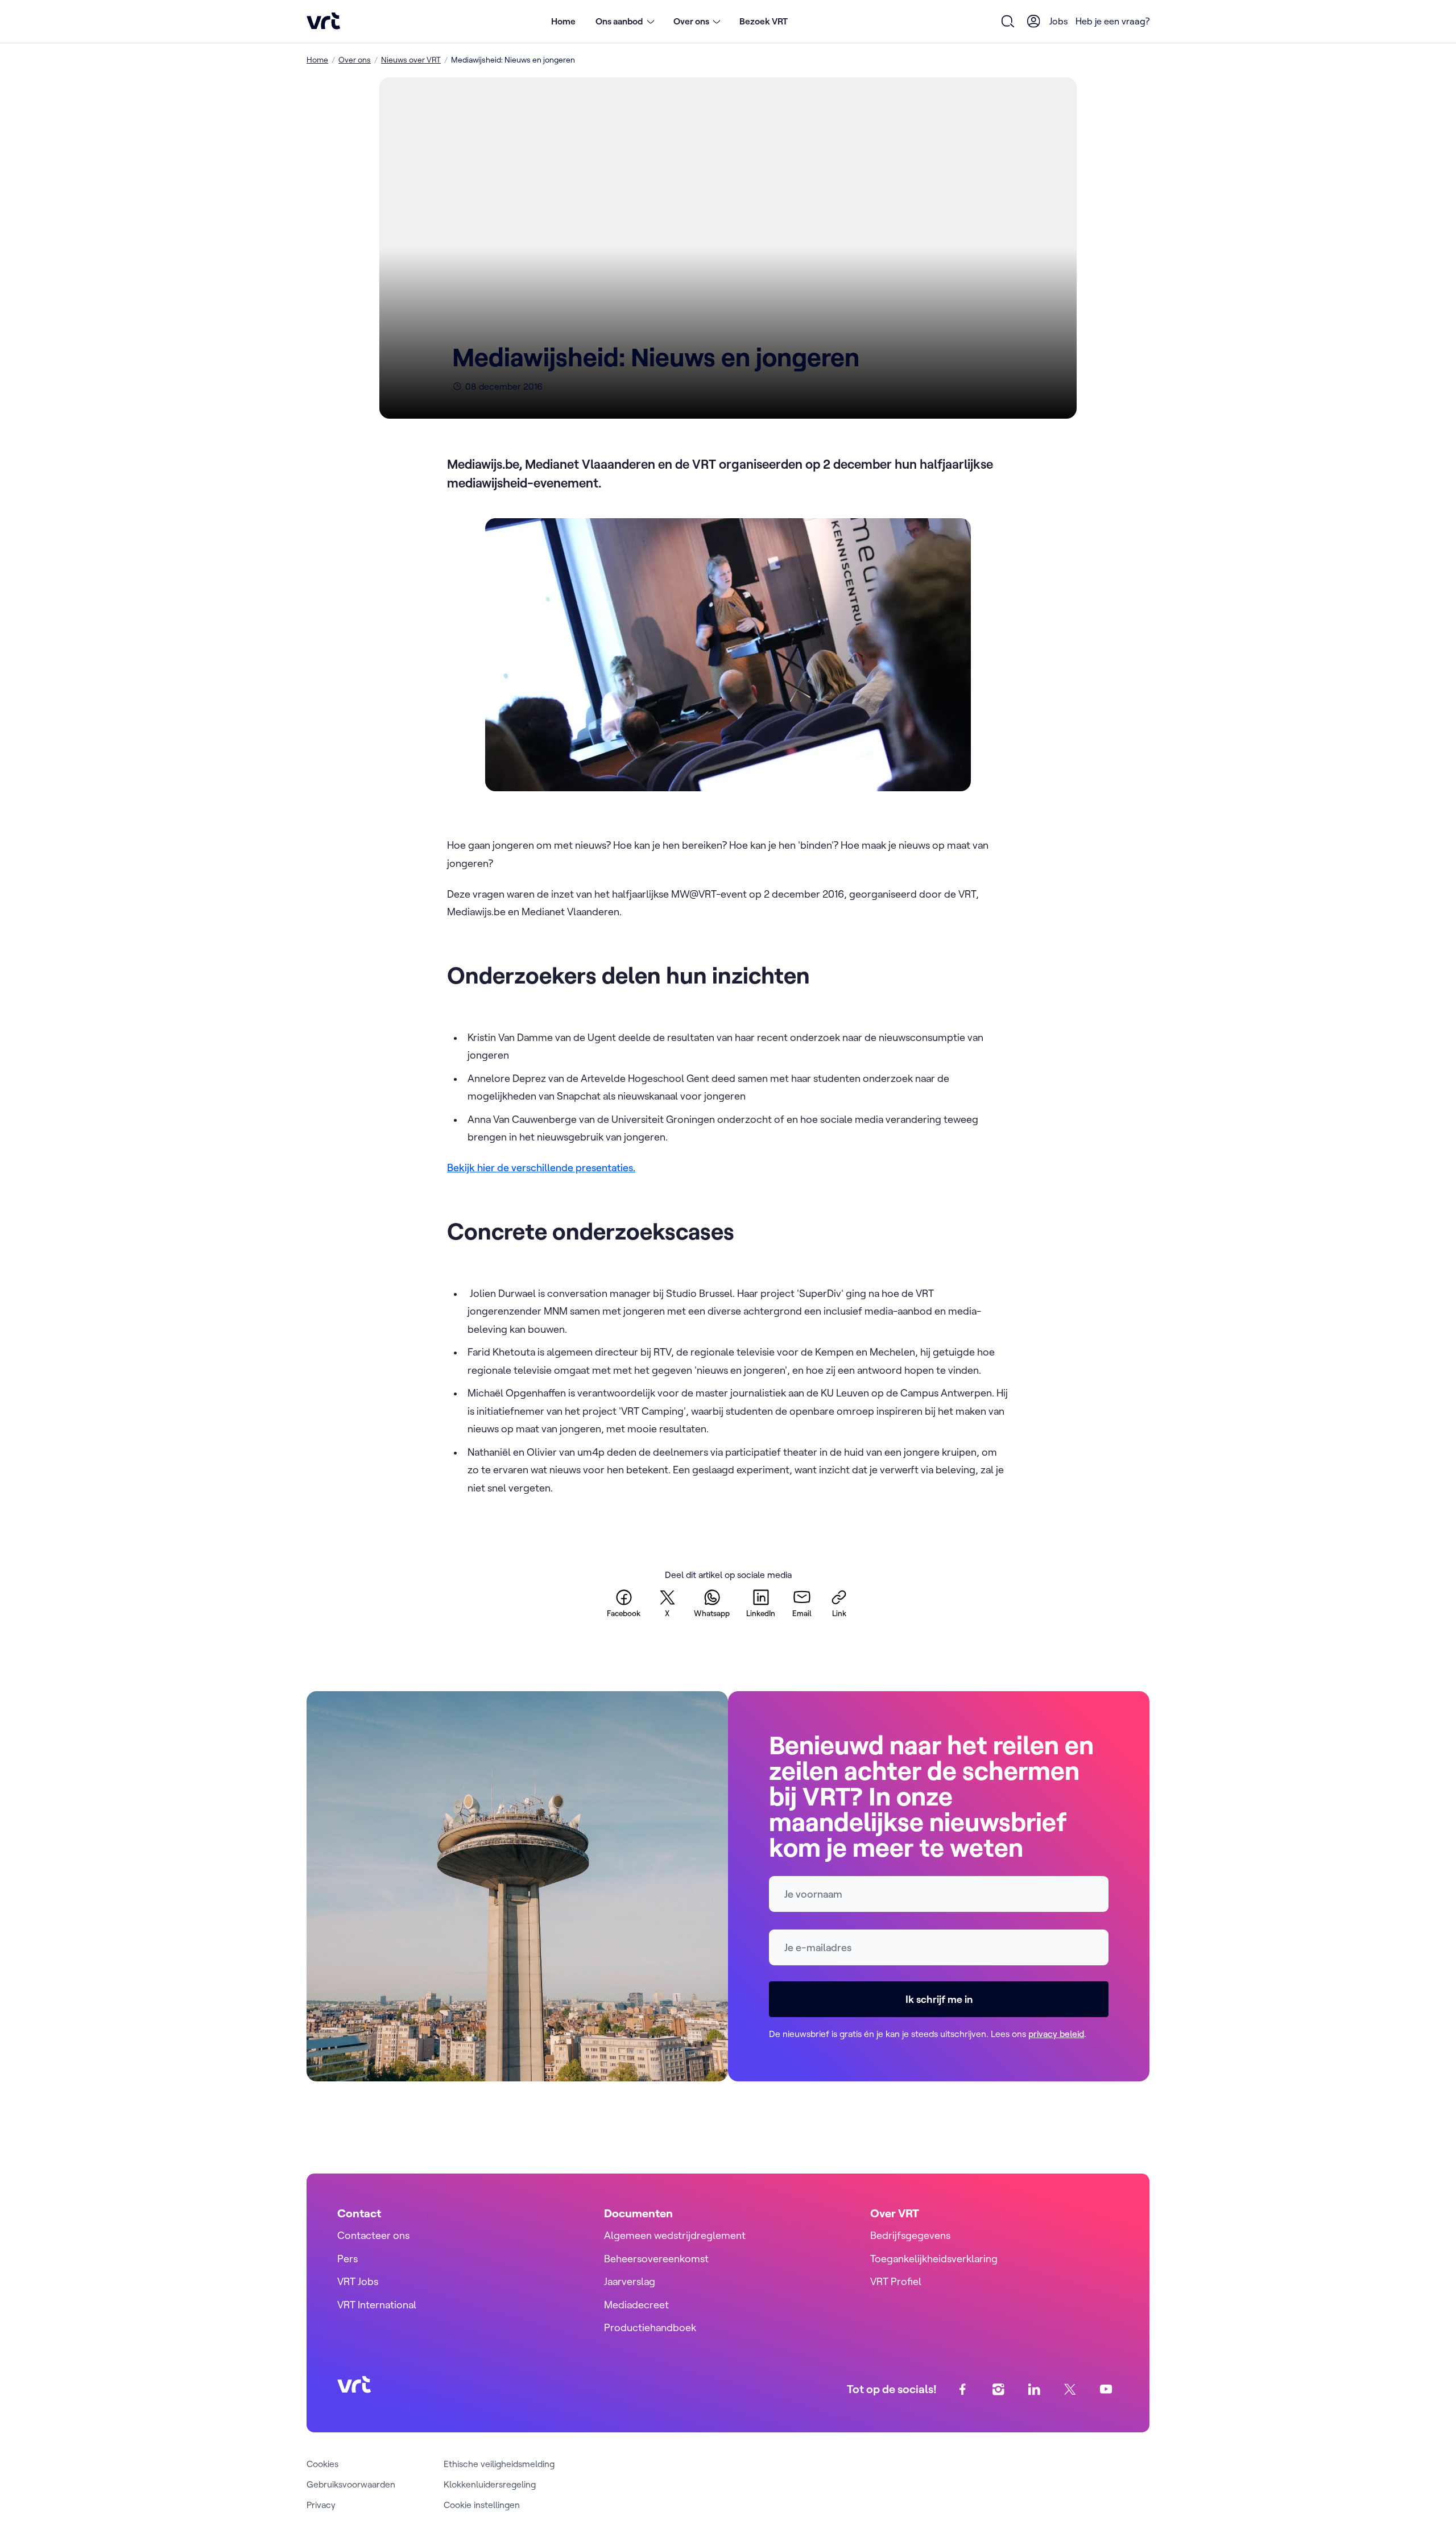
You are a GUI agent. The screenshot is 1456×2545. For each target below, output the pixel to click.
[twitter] (1070, 2389)
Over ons (355, 60)
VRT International (377, 2305)
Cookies (322, 2464)
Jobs (1059, 21)
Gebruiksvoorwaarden (351, 2484)
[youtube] (1106, 2389)
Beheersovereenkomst (656, 2259)
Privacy (321, 2505)
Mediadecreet (636, 2305)
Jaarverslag (630, 2281)
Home (563, 21)
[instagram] (998, 2389)
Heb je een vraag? (1112, 21)
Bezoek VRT (764, 21)
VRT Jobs (358, 2281)
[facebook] (963, 2389)
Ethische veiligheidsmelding (499, 2464)
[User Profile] (1034, 21)
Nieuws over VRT (411, 60)
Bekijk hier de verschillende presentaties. (541, 1168)
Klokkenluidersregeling (490, 2484)
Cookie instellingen (482, 2505)
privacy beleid (1056, 2034)
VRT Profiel (896, 2281)
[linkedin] (1034, 2389)
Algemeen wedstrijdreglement (675, 2235)
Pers (348, 2259)
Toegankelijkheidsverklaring (934, 2259)
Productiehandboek (650, 2327)
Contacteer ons (373, 2235)
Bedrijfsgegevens (910, 2235)
